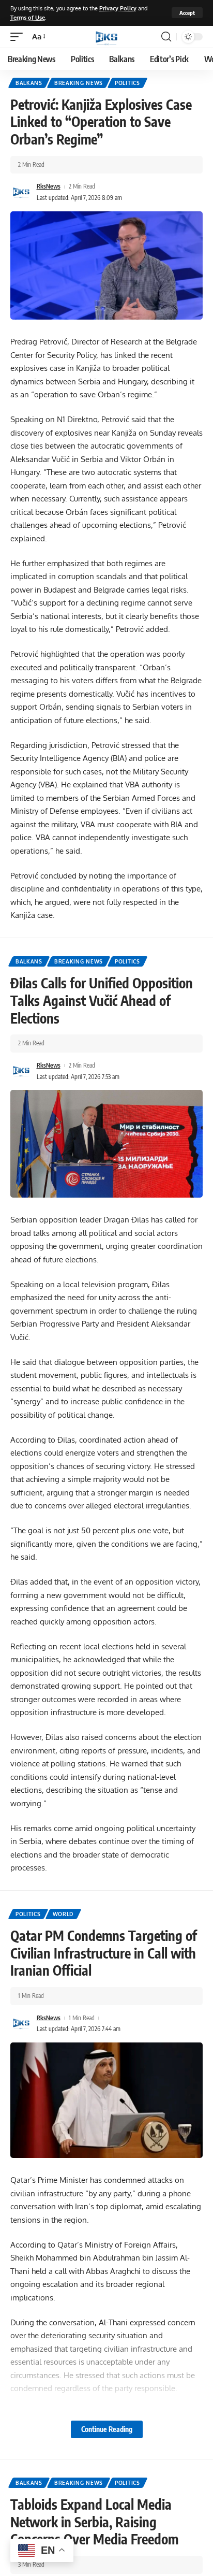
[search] (166, 37)
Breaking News (79, 83)
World (63, 1914)
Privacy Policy (118, 8)
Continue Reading (107, 2429)
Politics (127, 83)
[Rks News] (106, 37)
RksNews (49, 186)
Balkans (29, 83)
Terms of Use (28, 17)
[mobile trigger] (19, 37)
